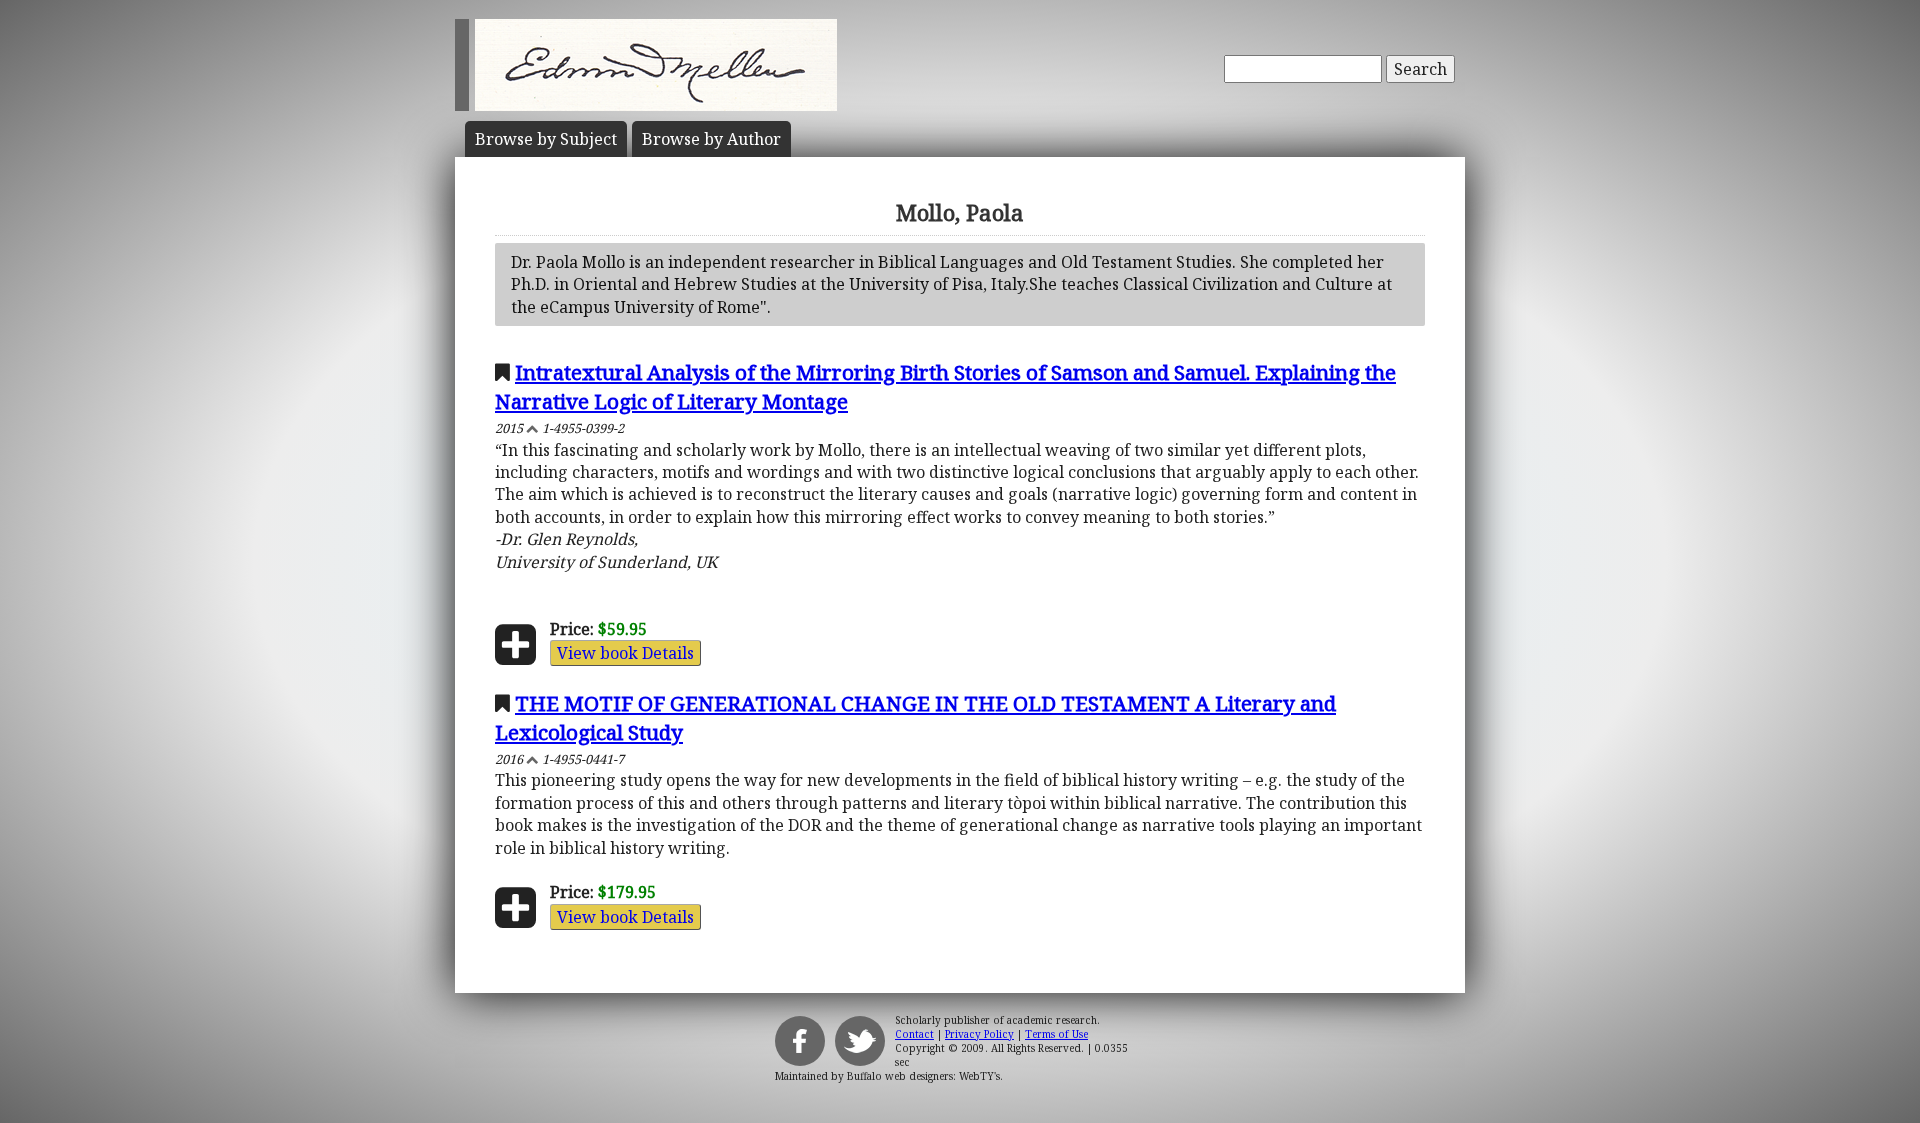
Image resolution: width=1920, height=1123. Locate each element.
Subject (546, 139)
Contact (914, 1034)
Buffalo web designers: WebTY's (923, 1076)
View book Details (625, 653)
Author (711, 139)
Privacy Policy (979, 1034)
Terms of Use (1056, 1034)
